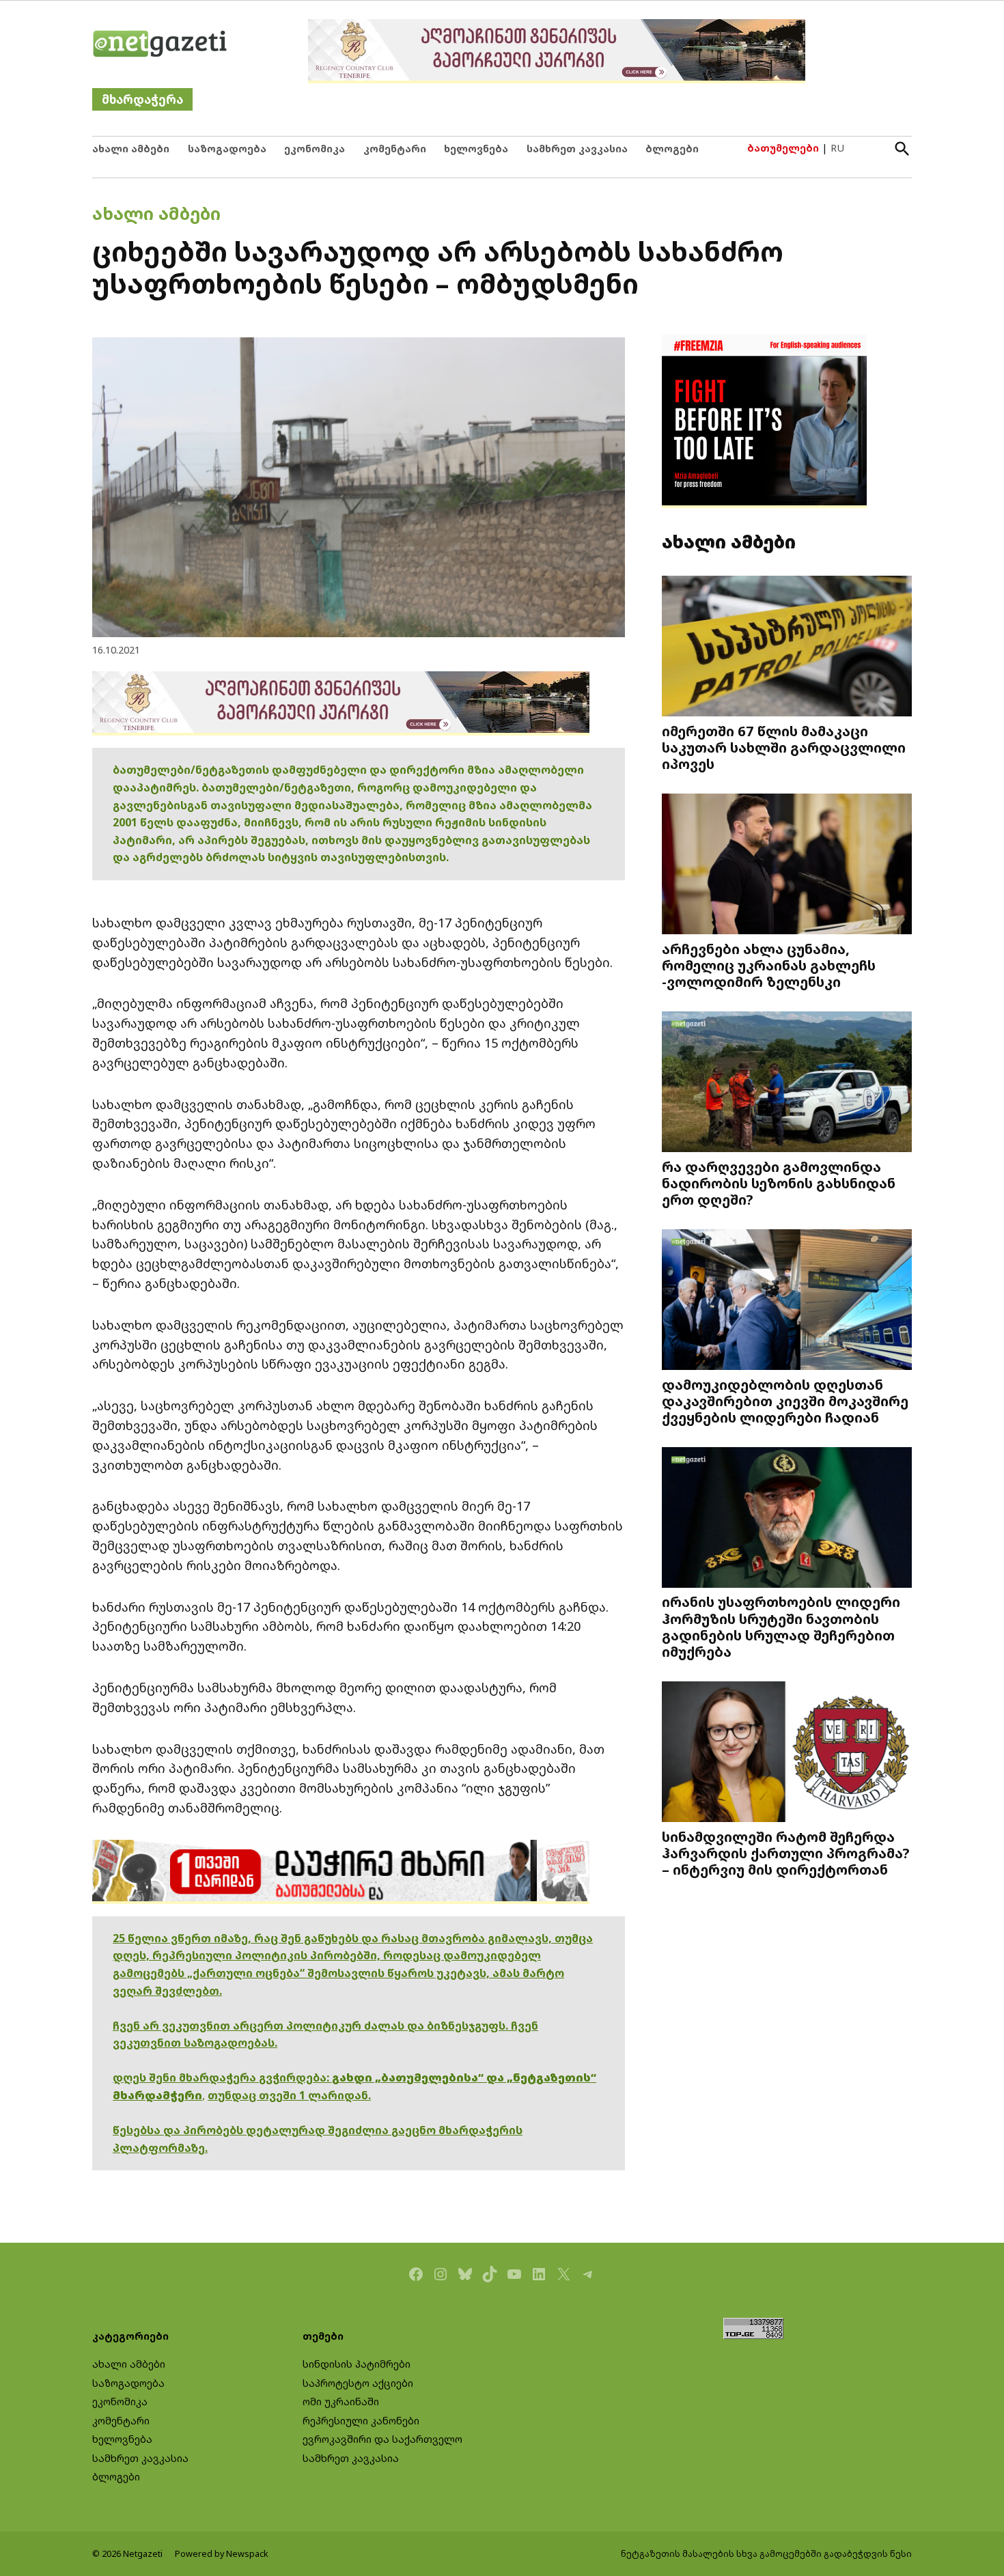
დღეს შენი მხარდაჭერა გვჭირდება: (222, 2077)
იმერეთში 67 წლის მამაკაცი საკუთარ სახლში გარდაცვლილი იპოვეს (784, 747)
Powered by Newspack (222, 2554)
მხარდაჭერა (142, 99)
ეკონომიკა (315, 149)
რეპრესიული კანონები (361, 2421)
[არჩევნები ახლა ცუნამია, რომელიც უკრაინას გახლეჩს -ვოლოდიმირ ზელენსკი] (787, 866)
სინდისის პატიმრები (357, 2364)
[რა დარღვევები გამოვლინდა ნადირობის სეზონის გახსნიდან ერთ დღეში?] (787, 1083)
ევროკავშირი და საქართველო (382, 2439)
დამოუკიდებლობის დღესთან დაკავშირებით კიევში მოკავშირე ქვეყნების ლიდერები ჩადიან (785, 1401)
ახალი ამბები (131, 149)
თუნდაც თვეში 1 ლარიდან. (289, 2095)
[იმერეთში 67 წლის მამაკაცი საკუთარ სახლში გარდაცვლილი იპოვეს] (787, 648)
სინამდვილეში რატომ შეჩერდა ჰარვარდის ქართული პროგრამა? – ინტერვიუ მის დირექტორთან (786, 1853)
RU (837, 148)
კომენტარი (395, 149)
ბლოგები (672, 149)
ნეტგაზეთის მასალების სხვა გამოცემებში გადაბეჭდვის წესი (766, 2554)
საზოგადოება (227, 149)
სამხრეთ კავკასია (577, 149)
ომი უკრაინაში (341, 2402)
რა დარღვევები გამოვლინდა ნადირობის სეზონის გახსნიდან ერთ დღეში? (779, 1183)
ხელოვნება (476, 149)
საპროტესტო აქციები (358, 2383)
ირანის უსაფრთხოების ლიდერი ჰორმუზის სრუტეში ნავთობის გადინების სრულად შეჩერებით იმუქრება (781, 1626)
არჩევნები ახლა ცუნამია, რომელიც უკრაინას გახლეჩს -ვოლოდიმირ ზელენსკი (769, 965)
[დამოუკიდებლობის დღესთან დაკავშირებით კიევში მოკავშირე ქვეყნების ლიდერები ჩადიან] (787, 1301)
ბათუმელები (783, 148)
